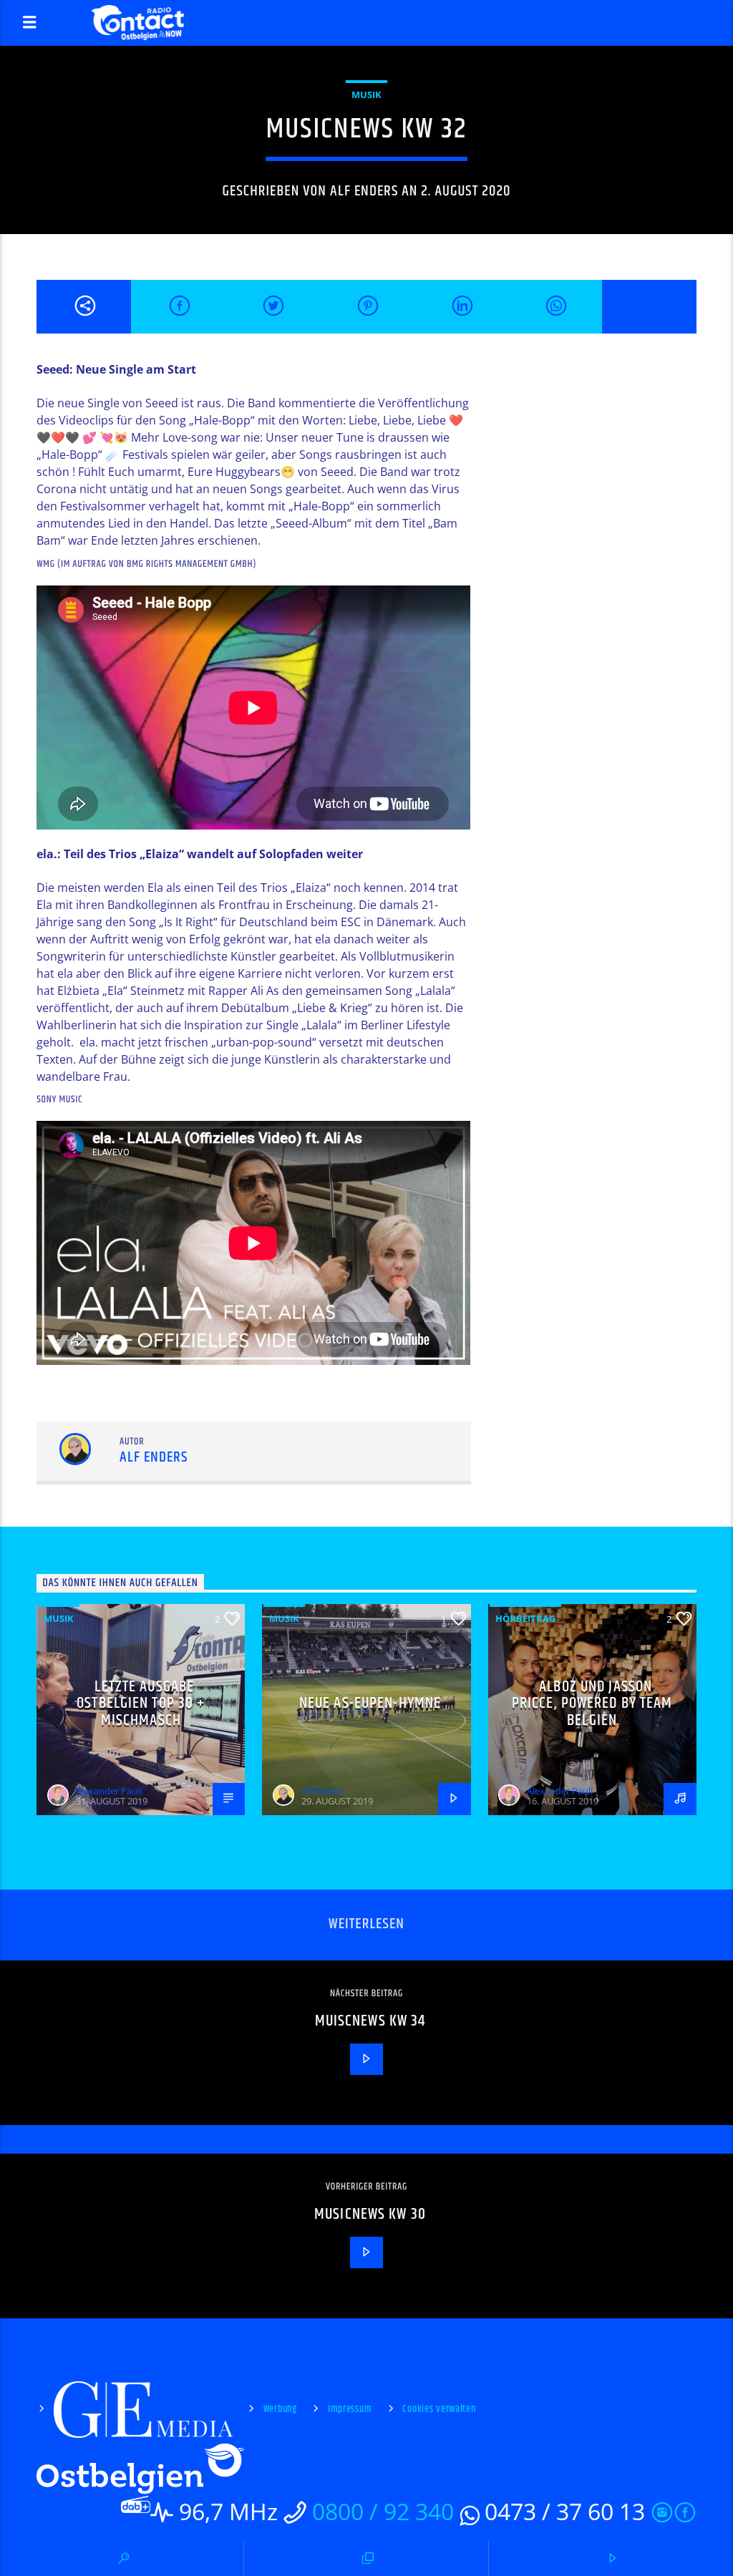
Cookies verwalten (439, 2409)
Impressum (350, 2409)
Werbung (280, 2409)
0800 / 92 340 (383, 2511)
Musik (366, 94)
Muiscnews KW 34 (370, 2021)
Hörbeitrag (525, 1618)
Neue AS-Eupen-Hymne (370, 1703)
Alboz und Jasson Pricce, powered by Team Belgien (592, 1703)
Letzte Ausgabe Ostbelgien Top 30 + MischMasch (141, 1703)
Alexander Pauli (109, 1791)
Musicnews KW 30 (370, 2214)
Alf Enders (364, 191)
